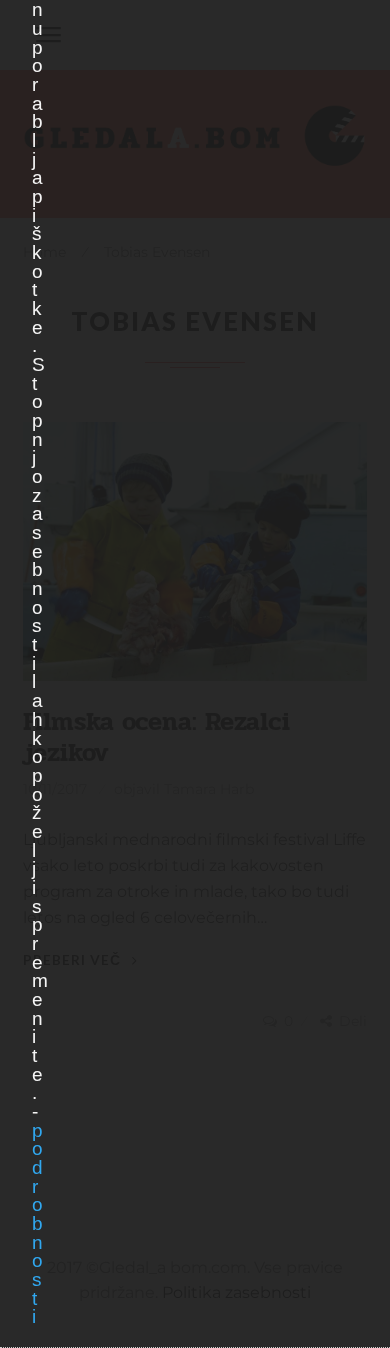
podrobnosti (37, 1224)
